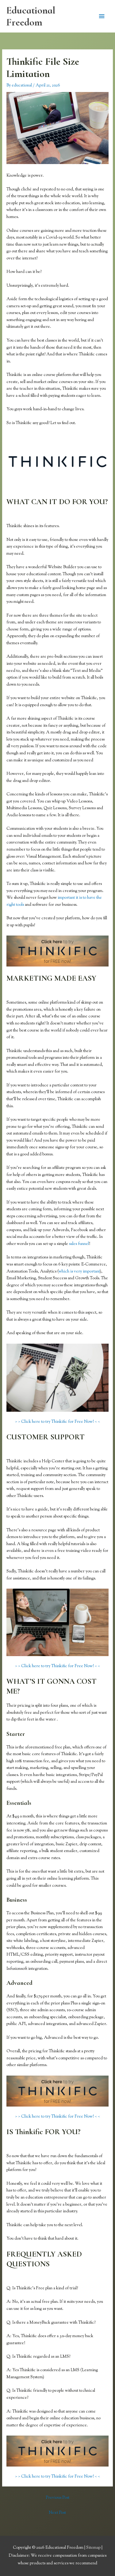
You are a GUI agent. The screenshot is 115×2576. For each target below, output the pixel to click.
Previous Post (57, 2498)
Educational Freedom (31, 16)
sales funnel (79, 1244)
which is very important (79, 1272)
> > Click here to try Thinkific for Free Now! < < (57, 1422)
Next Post (57, 2513)
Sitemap (94, 2548)
